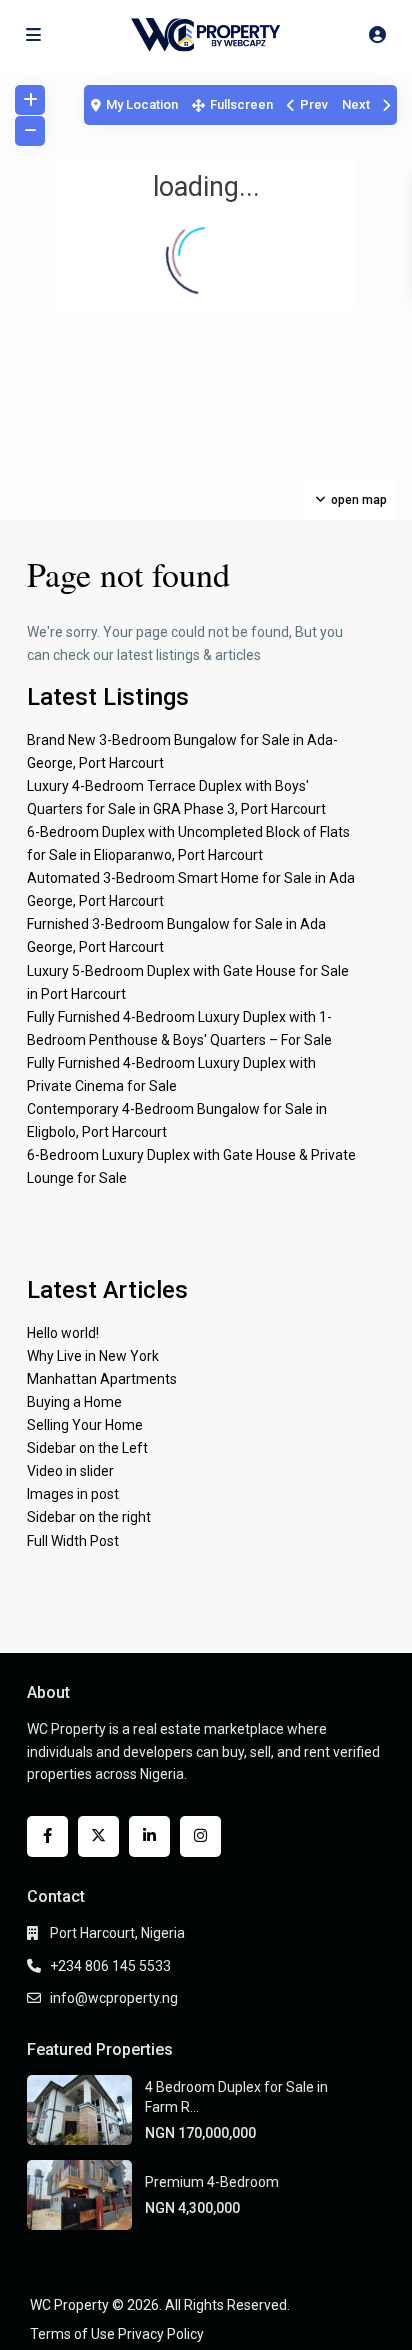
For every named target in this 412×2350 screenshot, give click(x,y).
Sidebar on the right (89, 1517)
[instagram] (200, 1836)
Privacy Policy (161, 2334)
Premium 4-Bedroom (212, 2182)
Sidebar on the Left (87, 1448)
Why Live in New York (93, 1356)
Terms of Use (72, 2334)
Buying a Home (74, 1402)
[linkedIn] (149, 1836)
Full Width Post (73, 1541)
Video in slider (70, 1471)
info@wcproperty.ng (114, 1998)
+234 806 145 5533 (110, 1966)
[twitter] (98, 1836)
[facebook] (47, 1836)
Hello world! (63, 1333)
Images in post (73, 1494)
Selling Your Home (85, 1425)
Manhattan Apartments (102, 1379)
